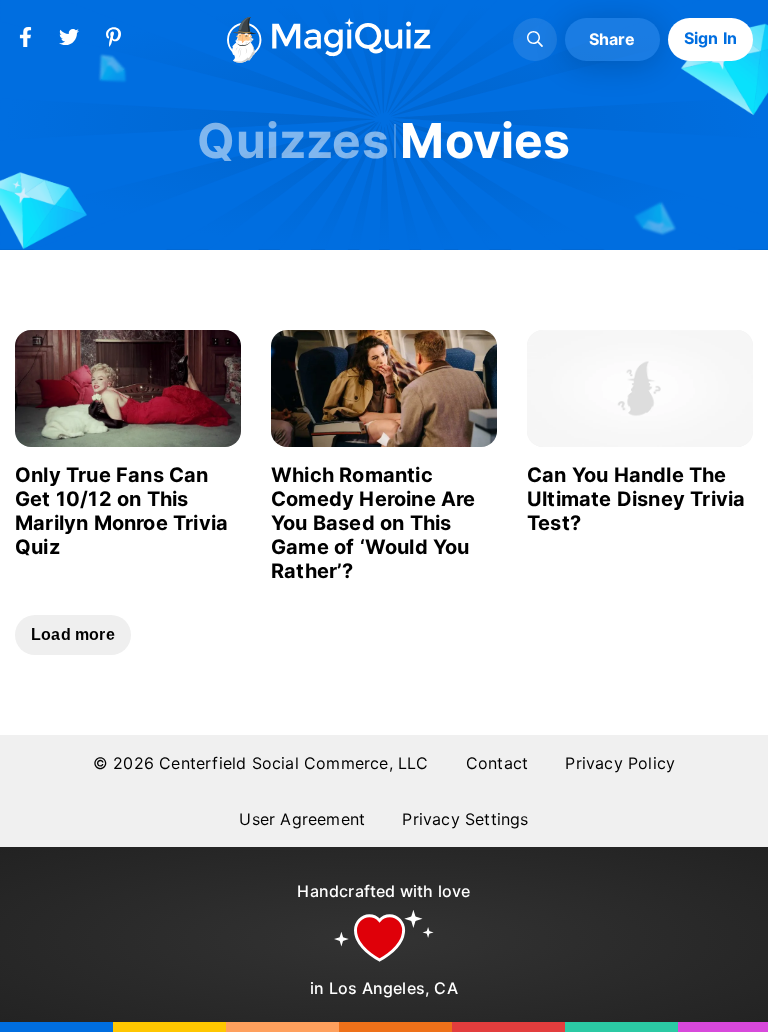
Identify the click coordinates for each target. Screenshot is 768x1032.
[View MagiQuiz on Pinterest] (113, 41)
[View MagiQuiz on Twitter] (69, 41)
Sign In (710, 38)
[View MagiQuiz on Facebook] (25, 41)
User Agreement (302, 819)
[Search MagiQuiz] (535, 40)
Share (612, 39)
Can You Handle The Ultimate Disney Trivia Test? (636, 499)
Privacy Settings (465, 819)
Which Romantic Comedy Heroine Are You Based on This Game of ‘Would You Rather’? (373, 523)
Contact (497, 763)
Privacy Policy (620, 763)
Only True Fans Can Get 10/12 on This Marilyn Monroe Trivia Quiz (121, 511)
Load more (73, 634)
